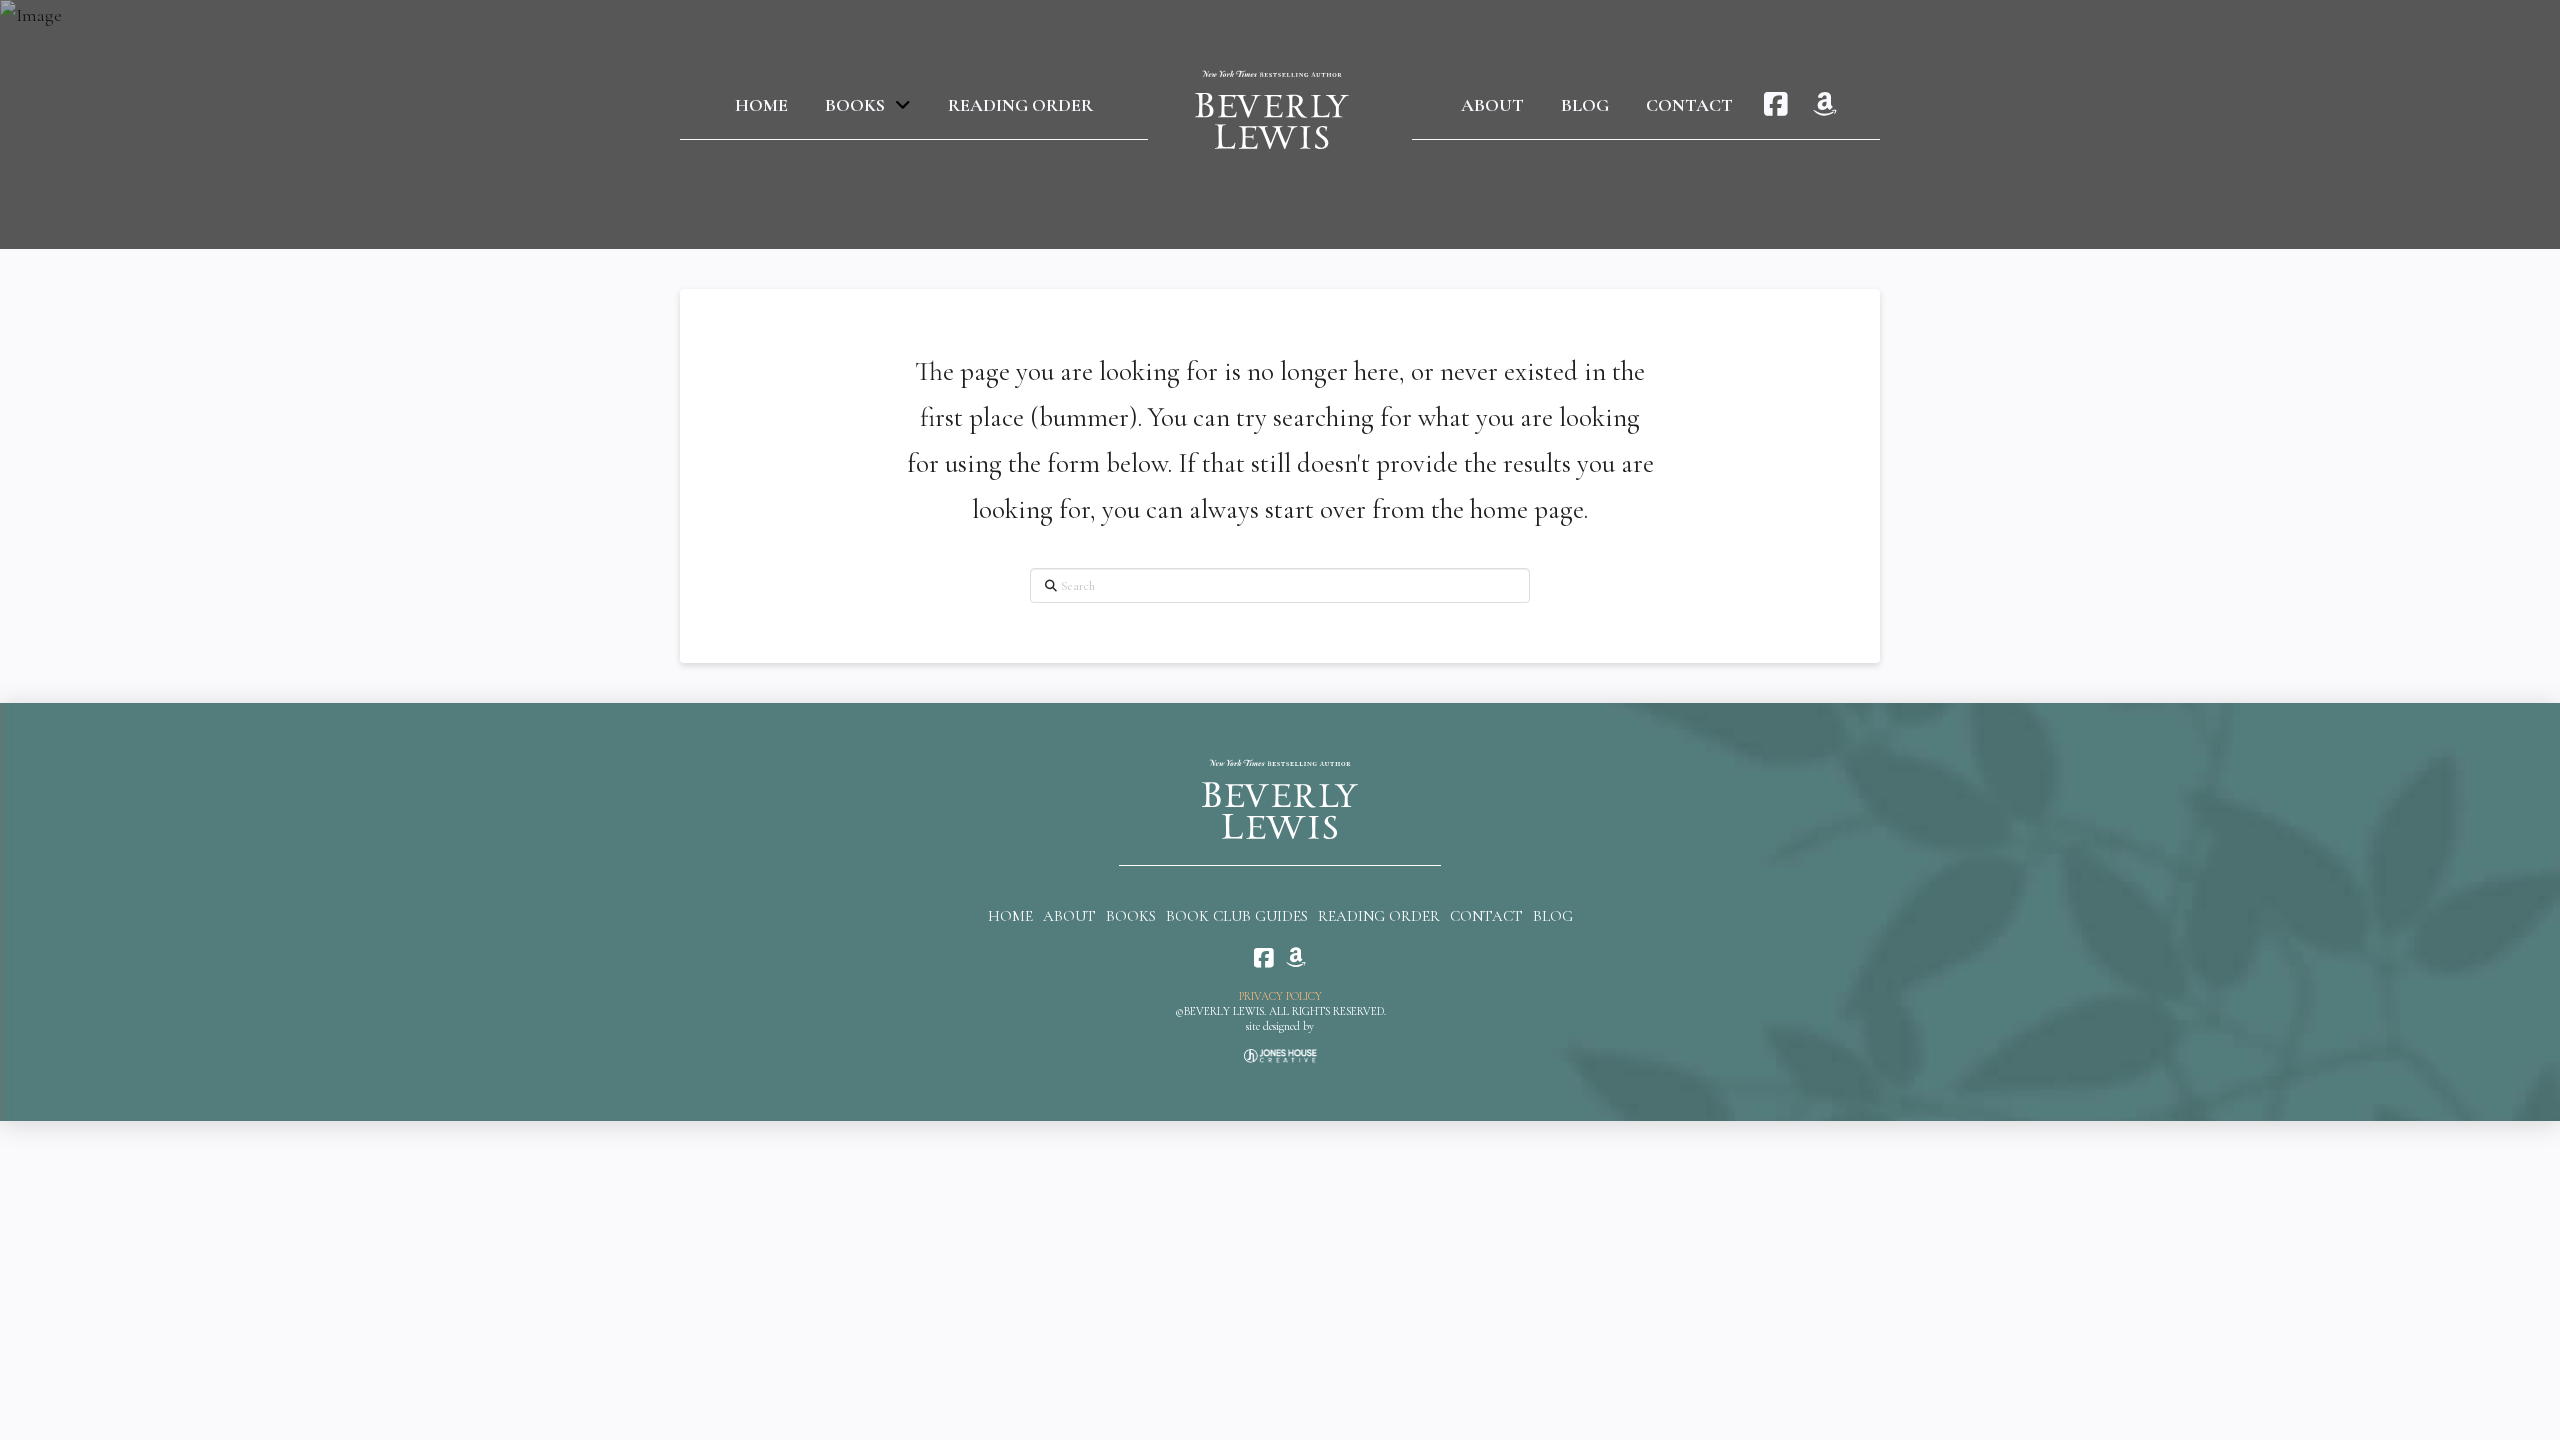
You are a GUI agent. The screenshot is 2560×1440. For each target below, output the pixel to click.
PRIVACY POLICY (1280, 996)
